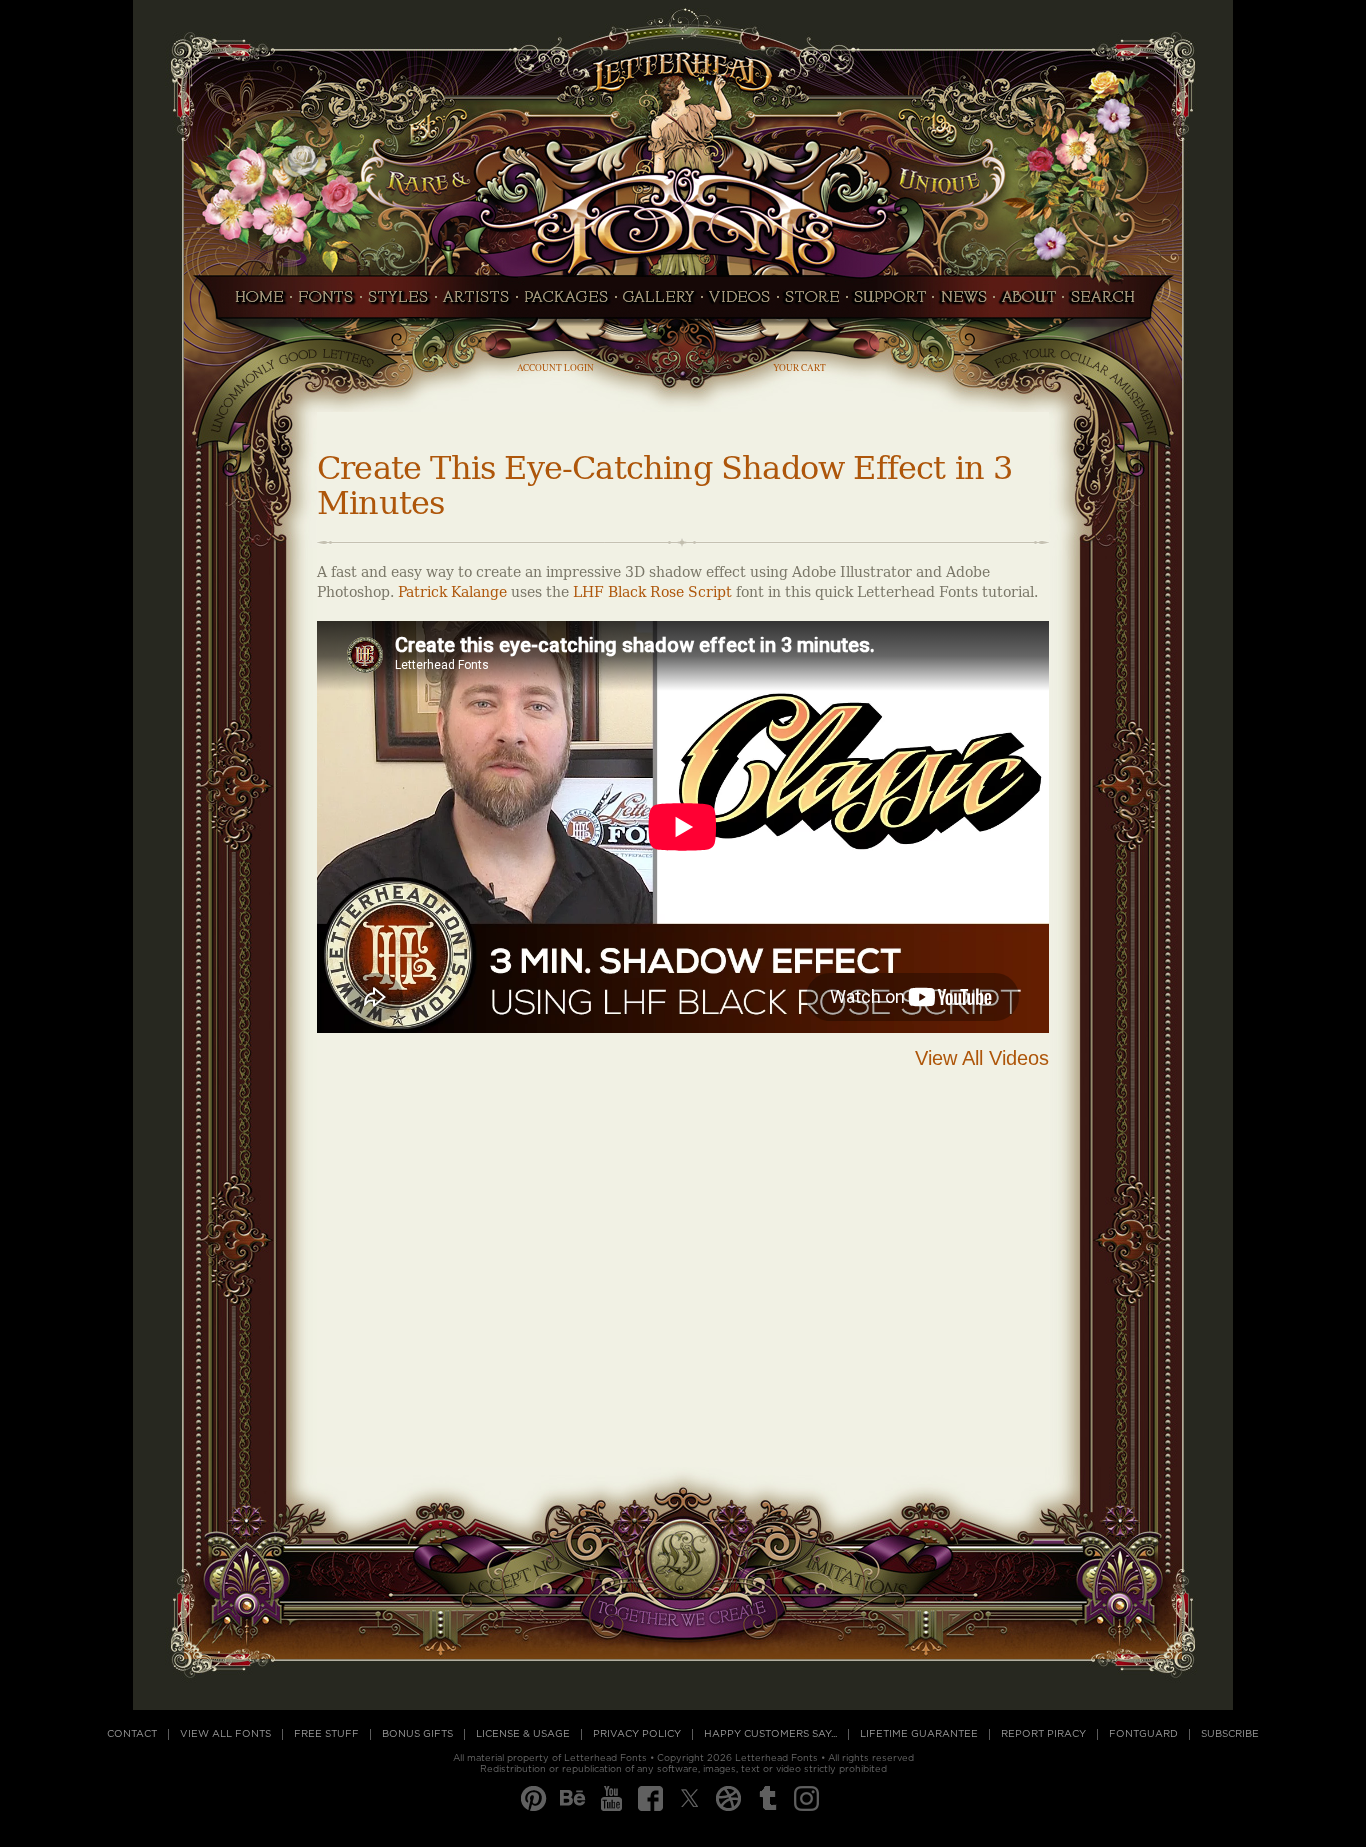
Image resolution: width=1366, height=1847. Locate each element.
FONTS (326, 303)
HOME (254, 303)
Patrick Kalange (452, 592)
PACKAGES (566, 303)
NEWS (963, 303)
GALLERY (659, 303)
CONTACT (132, 1734)
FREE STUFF (326, 1734)
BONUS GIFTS (417, 1734)
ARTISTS (476, 303)
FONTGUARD (1143, 1734)
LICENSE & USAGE (523, 1734)
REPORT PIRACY (1043, 1734)
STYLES (398, 303)
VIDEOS (740, 303)
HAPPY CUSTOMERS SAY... (770, 1734)
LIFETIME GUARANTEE (919, 1734)
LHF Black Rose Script (652, 592)
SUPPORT (890, 303)
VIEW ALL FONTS (225, 1734)
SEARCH (1108, 303)
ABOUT (1028, 303)
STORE (812, 303)
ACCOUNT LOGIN (555, 367)
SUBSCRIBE (1230, 1734)
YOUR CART (799, 367)
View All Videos (982, 1058)
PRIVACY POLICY (637, 1734)
